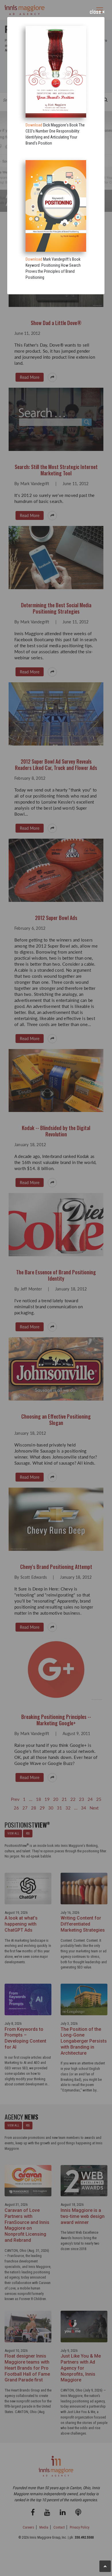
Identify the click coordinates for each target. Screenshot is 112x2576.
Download (34, 125)
